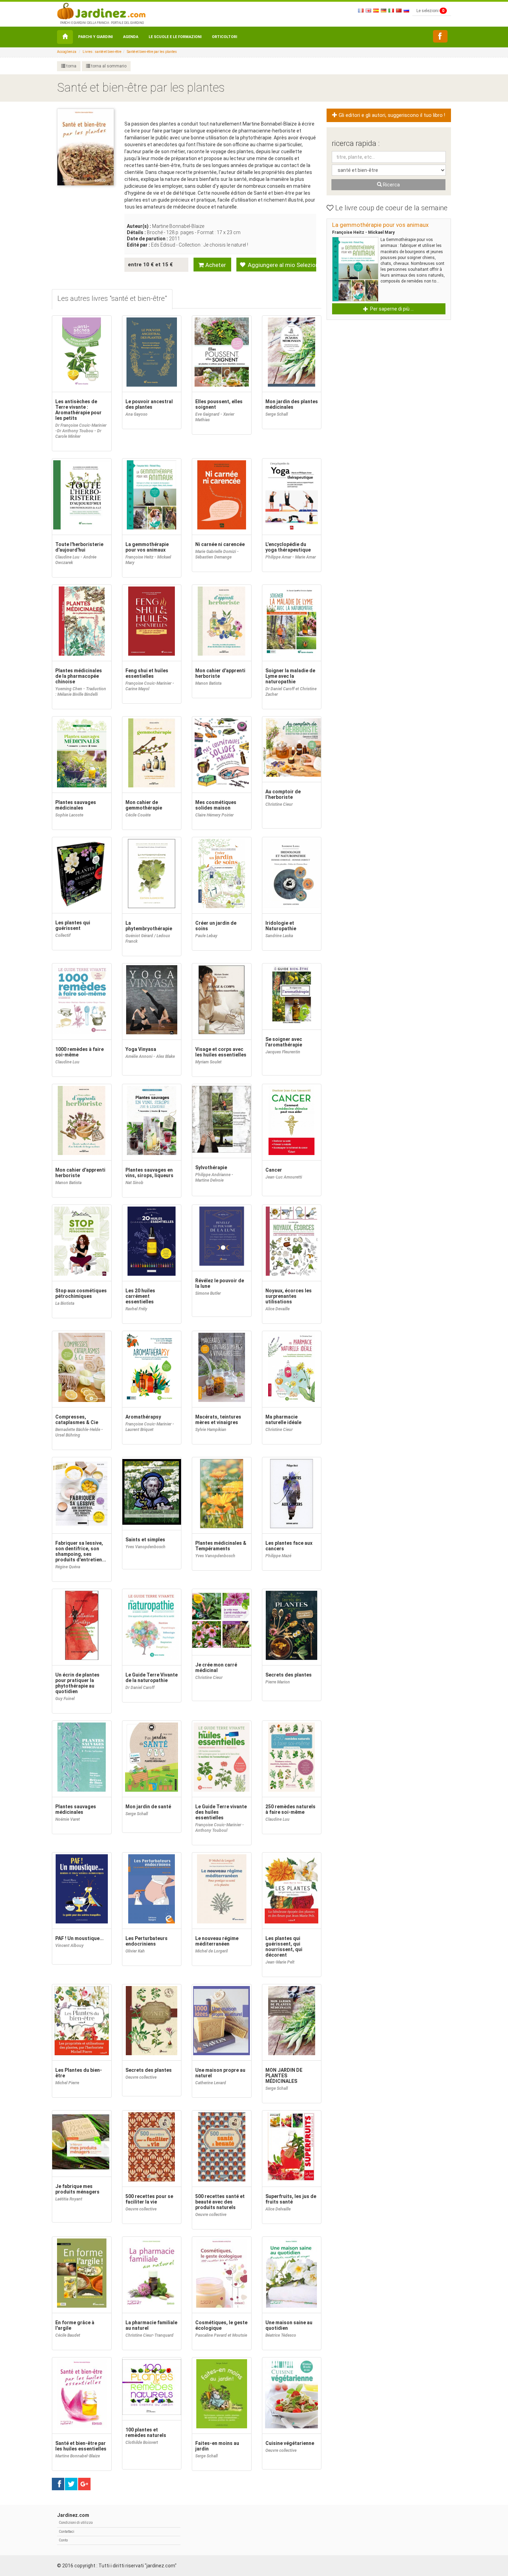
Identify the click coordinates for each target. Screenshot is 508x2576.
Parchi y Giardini (95, 37)
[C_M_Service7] (440, 36)
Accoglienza (67, 52)
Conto (63, 2540)
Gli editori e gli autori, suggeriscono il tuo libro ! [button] (391, 115)
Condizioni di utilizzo (76, 2523)
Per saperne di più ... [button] (391, 309)
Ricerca (391, 185)
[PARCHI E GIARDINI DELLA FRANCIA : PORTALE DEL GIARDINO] (101, 10)
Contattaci (67, 2532)
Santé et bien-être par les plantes (152, 52)
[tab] (112, 299)
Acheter (215, 265)
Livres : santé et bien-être (102, 52)
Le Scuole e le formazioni (175, 37)
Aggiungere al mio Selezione (281, 265)
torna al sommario (108, 66)
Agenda (131, 37)
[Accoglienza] (65, 37)
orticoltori (224, 37)
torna (71, 66)
